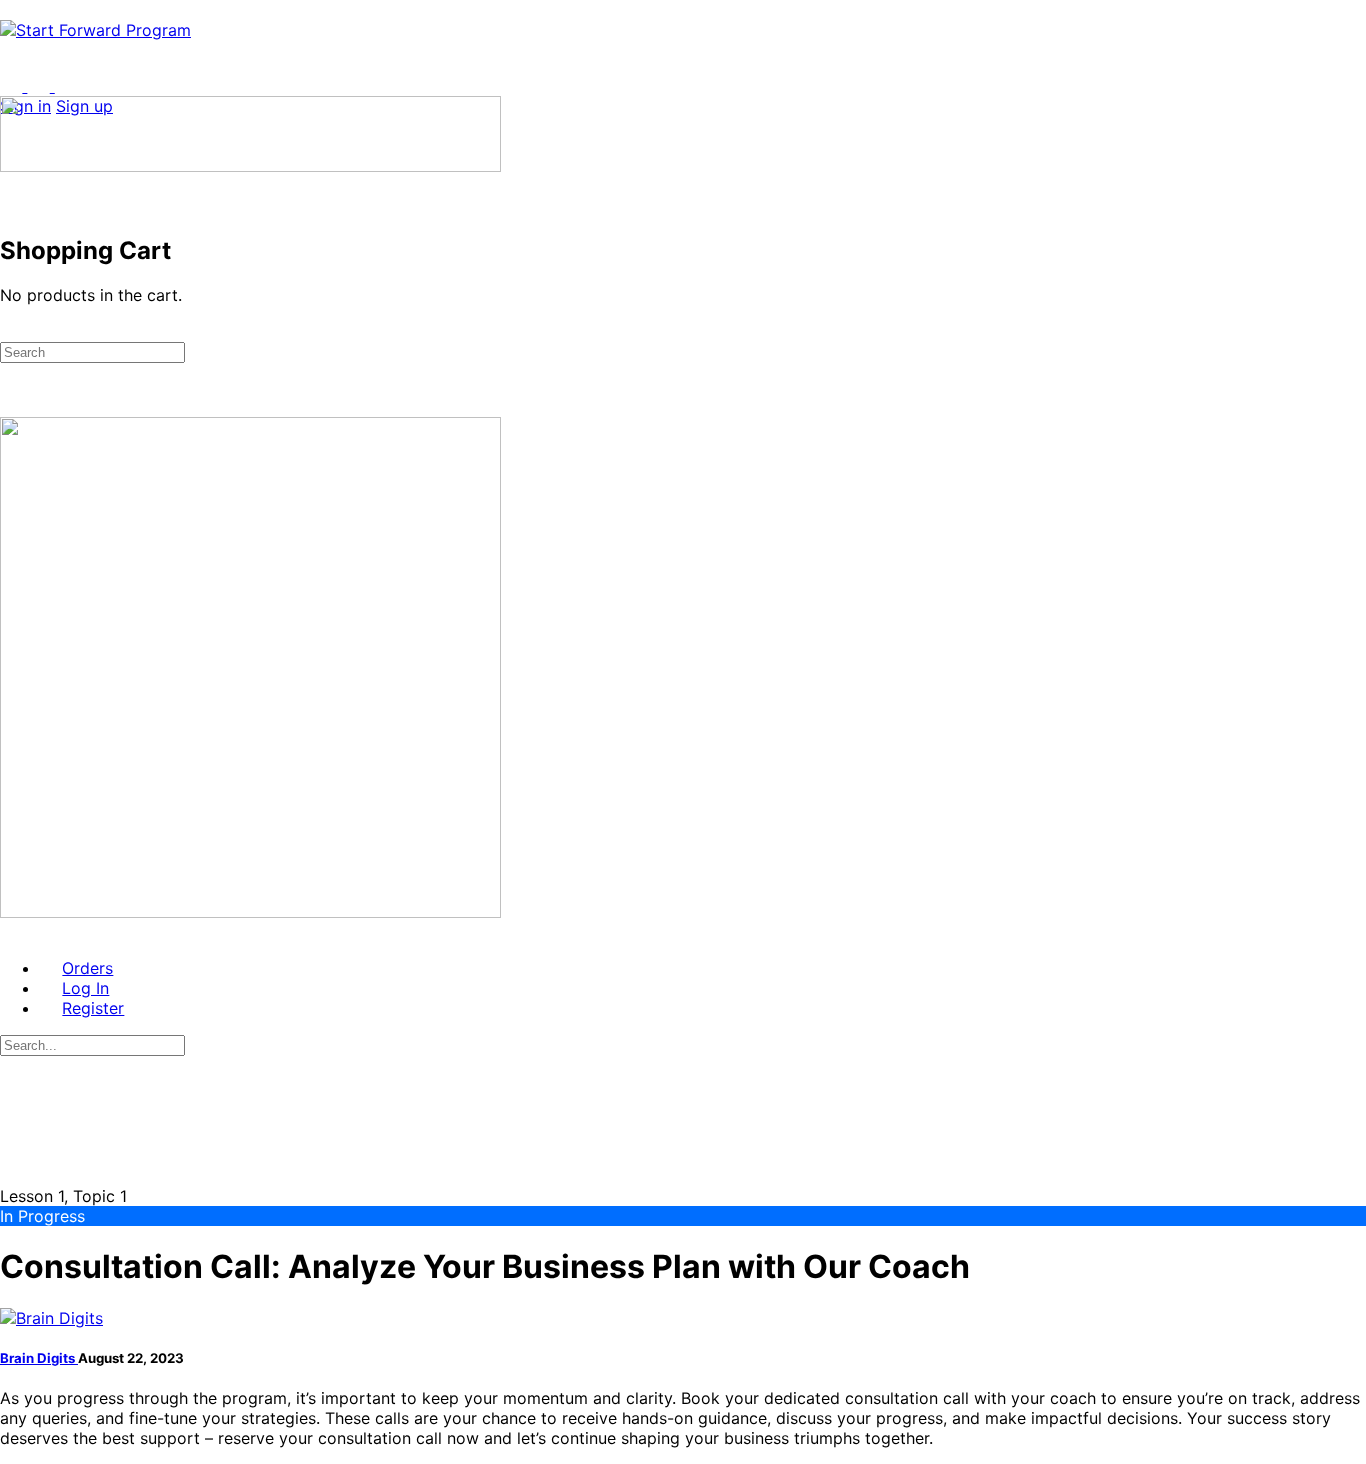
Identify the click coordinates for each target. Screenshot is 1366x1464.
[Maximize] (66, 86)
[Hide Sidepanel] (11, 331)
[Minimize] (93, 86)
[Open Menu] (11, 86)
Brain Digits (39, 1358)
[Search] (11, 186)
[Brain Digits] (51, 1318)
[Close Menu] (11, 932)
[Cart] (11, 206)
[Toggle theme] (27, 86)
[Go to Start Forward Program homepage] (95, 30)
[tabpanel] (683, 1418)
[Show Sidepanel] (38, 331)
